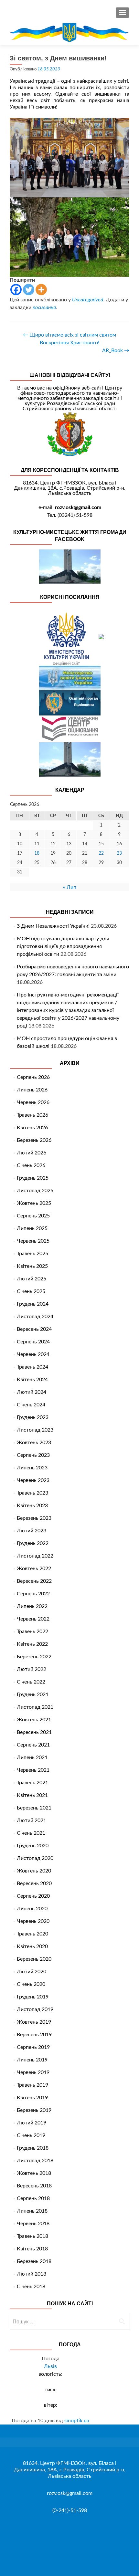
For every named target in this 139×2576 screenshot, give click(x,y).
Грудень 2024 (33, 1304)
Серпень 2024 (33, 1342)
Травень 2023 (32, 1493)
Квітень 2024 (32, 1380)
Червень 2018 (33, 2224)
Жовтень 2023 (34, 1443)
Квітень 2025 (32, 1266)
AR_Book (116, 350)
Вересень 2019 (34, 2035)
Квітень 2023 (32, 1506)
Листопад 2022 (35, 1556)
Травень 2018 (32, 2236)
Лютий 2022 (32, 1669)
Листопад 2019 (35, 2009)
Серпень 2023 (33, 1455)
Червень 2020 (33, 1921)
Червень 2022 (33, 1619)
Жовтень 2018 (34, 2173)
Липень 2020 (32, 1909)
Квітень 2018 (32, 2249)
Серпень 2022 (33, 1594)
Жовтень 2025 (34, 1203)
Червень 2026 (33, 1102)
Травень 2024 (32, 1367)
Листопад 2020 (35, 1858)
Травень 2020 (32, 1934)
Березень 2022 (34, 1657)
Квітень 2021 (32, 1795)
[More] (41, 290)
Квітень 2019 (32, 2098)
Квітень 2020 (32, 1946)
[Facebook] (16, 290)
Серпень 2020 (33, 1896)
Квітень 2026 (32, 1128)
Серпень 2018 (33, 2198)
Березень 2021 (34, 1808)
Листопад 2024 (35, 1317)
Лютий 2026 (32, 1153)
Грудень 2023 (33, 1417)
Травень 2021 (32, 1783)
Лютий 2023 (32, 1531)
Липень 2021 (32, 1757)
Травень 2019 (32, 2085)
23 (119, 853)
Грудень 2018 (33, 2148)
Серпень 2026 (33, 1077)
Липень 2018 (32, 2211)
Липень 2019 (32, 2060)
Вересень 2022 (34, 1581)
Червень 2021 (33, 1770)
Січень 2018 (31, 2287)
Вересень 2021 (34, 1732)
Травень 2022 (32, 1632)
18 (37, 853)
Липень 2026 (32, 1090)
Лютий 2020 (32, 1972)
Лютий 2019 (32, 2123)
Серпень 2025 (33, 1216)
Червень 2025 (33, 1241)
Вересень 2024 (34, 1329)
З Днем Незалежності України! (53, 926)
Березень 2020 (34, 1959)
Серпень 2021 (33, 1745)
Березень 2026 (34, 1140)
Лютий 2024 (32, 1392)
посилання (44, 308)
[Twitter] (29, 290)
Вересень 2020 (34, 1883)
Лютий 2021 (32, 1820)
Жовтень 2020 (34, 1871)
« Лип (70, 887)
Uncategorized (88, 300)
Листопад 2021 (35, 1707)
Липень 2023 (32, 1468)
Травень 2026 (32, 1115)
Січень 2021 (31, 1833)
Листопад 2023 (35, 1430)
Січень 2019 (31, 2135)
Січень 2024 (31, 1405)
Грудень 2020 (33, 1846)
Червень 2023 (33, 1480)
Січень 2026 (31, 1165)
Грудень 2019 (33, 1997)
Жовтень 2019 (34, 2022)
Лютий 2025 (32, 1279)
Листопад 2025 (35, 1191)
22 (101, 853)
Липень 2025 (32, 1228)
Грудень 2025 (33, 1178)
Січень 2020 (31, 1984)
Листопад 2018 (35, 2161)
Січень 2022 (31, 1682)
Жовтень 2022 (34, 1569)
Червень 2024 (33, 1354)
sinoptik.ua (77, 2421)
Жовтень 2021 (34, 1720)
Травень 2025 (32, 1254)
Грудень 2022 (33, 1543)
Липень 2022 (32, 1606)
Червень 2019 (33, 2072)
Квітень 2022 (32, 1644)
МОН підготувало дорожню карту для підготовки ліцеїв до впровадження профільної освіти (63, 946)
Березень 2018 (34, 2261)
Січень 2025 (31, 1291)
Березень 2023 (34, 1518)
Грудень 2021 (33, 1695)
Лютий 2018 (32, 2274)
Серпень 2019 (33, 2047)
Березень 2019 (34, 2110)
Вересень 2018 (34, 2186)
